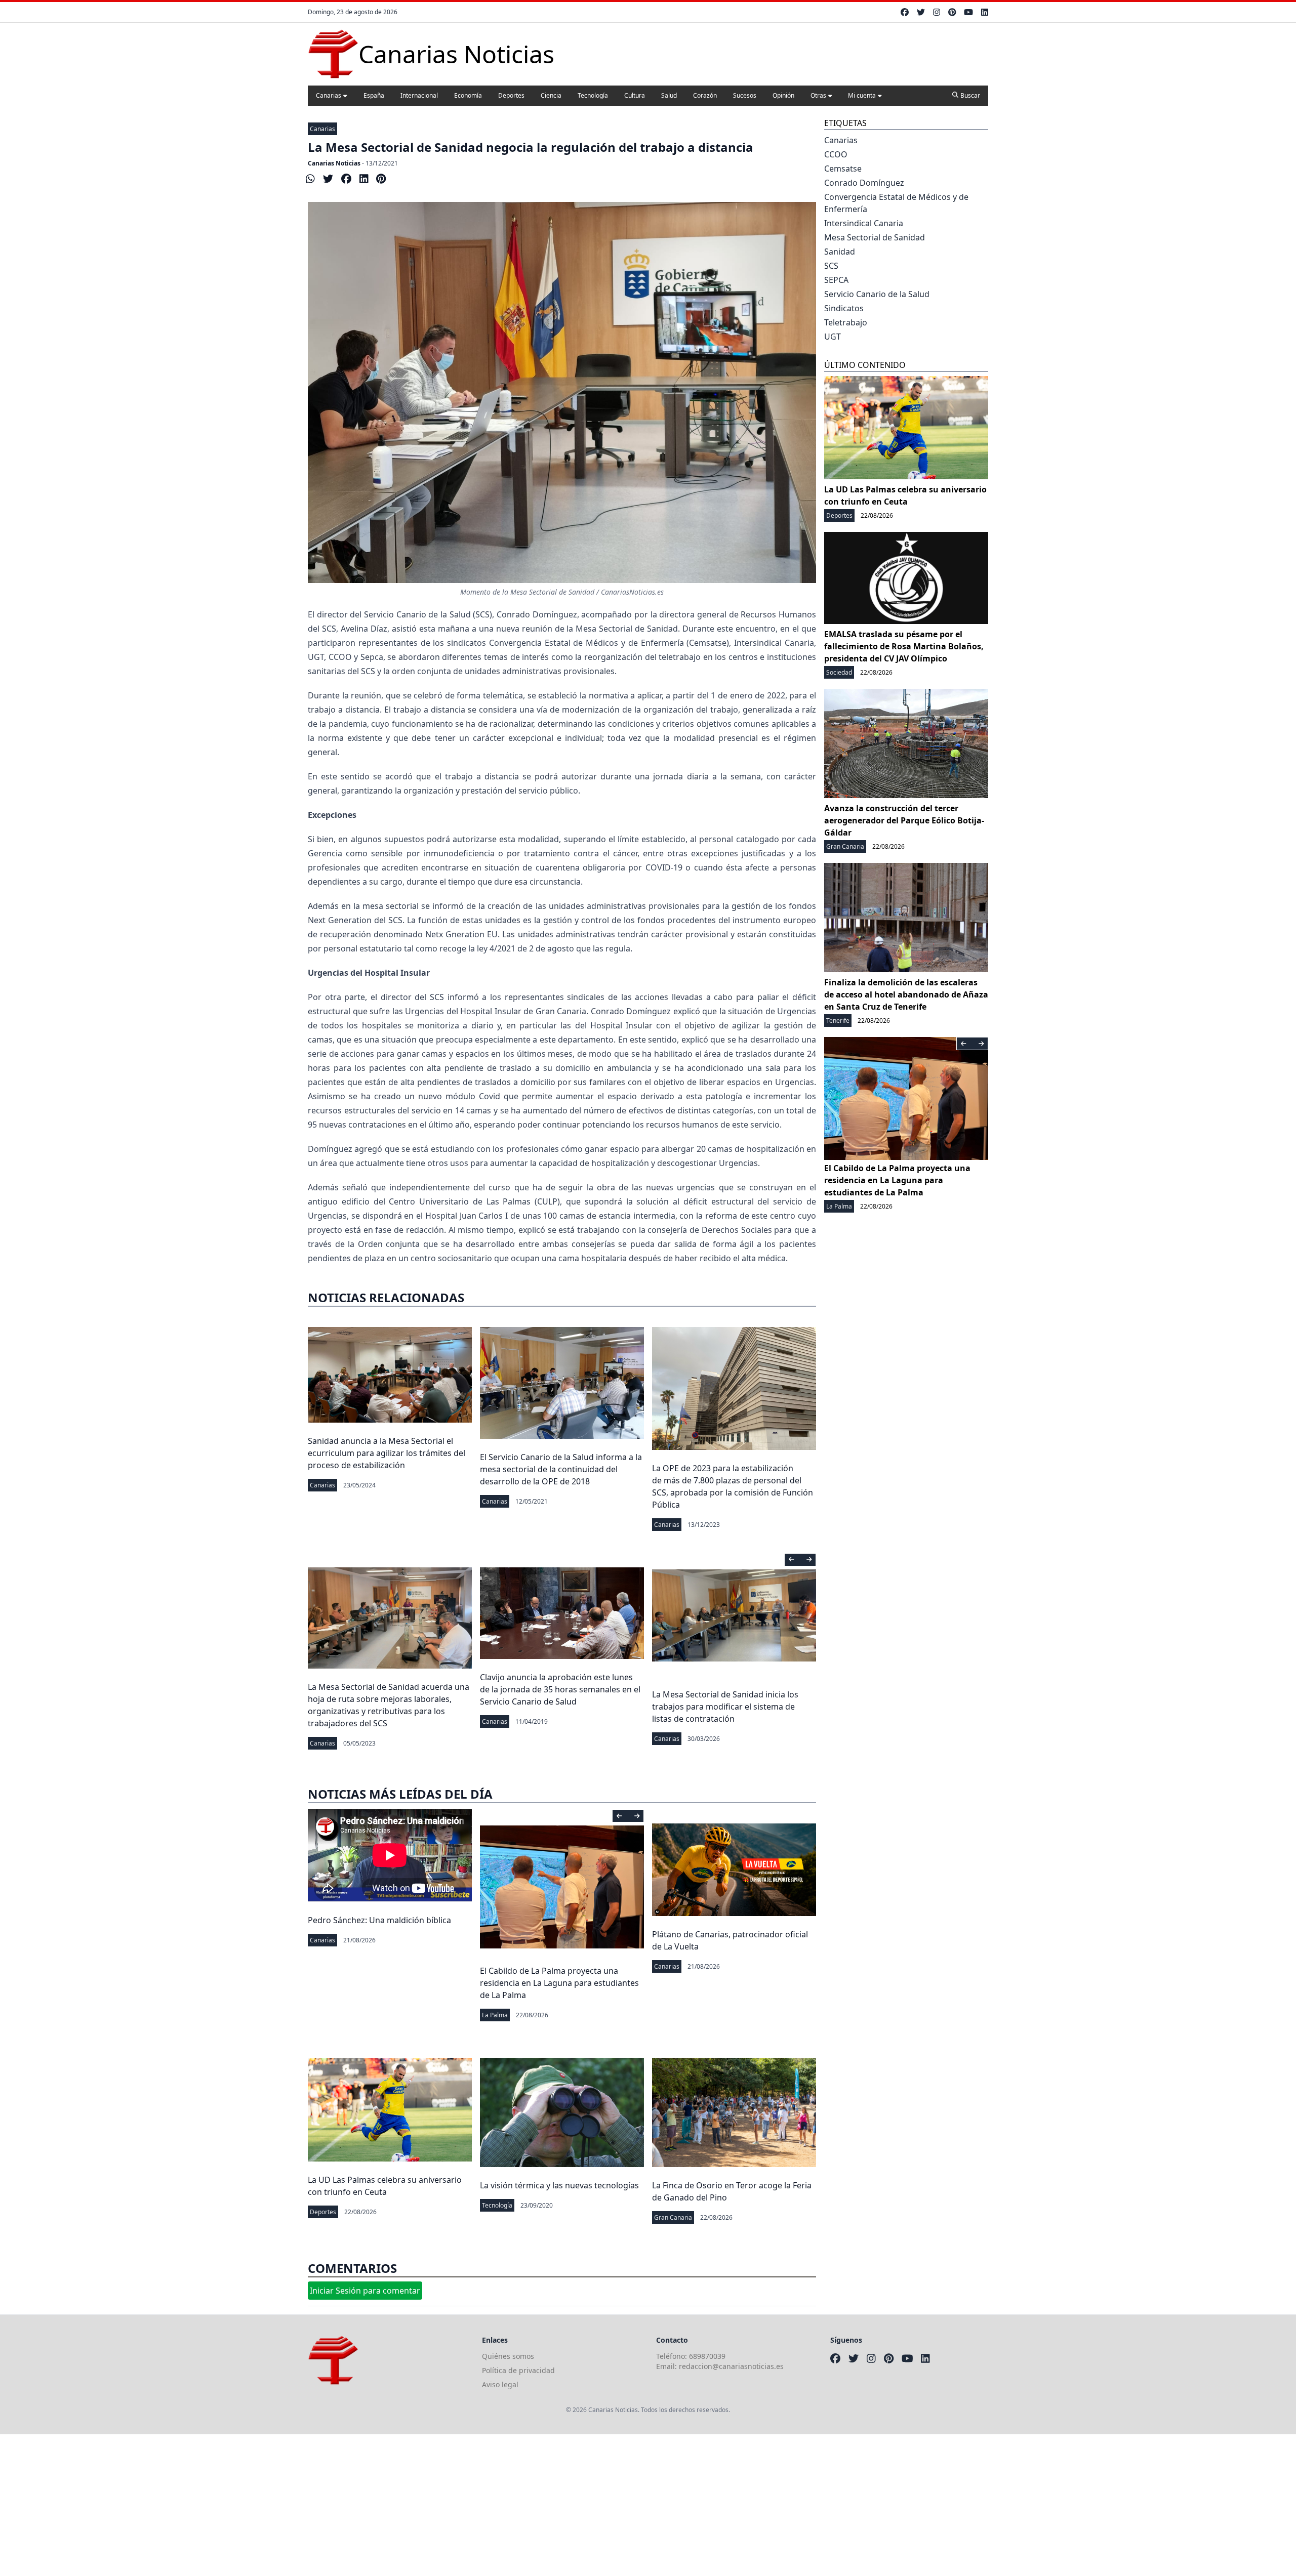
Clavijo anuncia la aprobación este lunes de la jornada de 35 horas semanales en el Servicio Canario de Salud (560, 1689)
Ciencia (551, 95)
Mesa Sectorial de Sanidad (875, 237)
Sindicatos (844, 308)
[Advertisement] (304, 2505)
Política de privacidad (518, 2370)
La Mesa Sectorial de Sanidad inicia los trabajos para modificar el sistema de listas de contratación (725, 1707)
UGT (833, 337)
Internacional (419, 95)
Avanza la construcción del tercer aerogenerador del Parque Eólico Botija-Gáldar (904, 820)
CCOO (836, 154)
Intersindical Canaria (864, 223)
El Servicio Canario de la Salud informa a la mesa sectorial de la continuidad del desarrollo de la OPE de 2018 (561, 1469)
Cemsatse (843, 169)
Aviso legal (500, 2384)
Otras (818, 95)
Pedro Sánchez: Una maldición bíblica (379, 1920)
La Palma (495, 2015)
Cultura (635, 95)
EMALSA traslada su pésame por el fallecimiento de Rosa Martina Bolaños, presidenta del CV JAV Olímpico (904, 646)
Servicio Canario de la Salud (877, 294)
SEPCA (836, 280)
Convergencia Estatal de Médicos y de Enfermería (896, 203)
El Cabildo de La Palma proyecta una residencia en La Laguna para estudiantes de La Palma (559, 1983)
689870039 (707, 2356)
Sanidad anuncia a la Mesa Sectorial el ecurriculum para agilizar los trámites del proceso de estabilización (387, 1453)
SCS (831, 266)
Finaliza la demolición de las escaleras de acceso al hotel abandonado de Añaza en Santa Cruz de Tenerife (906, 994)
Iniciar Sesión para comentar (365, 2291)
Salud (669, 95)
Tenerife (838, 1021)
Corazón (705, 95)
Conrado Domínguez (864, 183)
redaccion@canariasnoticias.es (731, 2366)
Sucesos (745, 95)
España (374, 95)
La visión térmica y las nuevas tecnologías (559, 2185)
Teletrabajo (846, 322)
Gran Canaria (673, 2217)
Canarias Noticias (334, 163)
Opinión (783, 95)
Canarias (329, 95)
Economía (468, 95)
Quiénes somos (508, 2356)
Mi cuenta (862, 95)
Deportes (511, 95)
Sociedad (839, 672)
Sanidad (840, 252)
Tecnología (593, 95)
